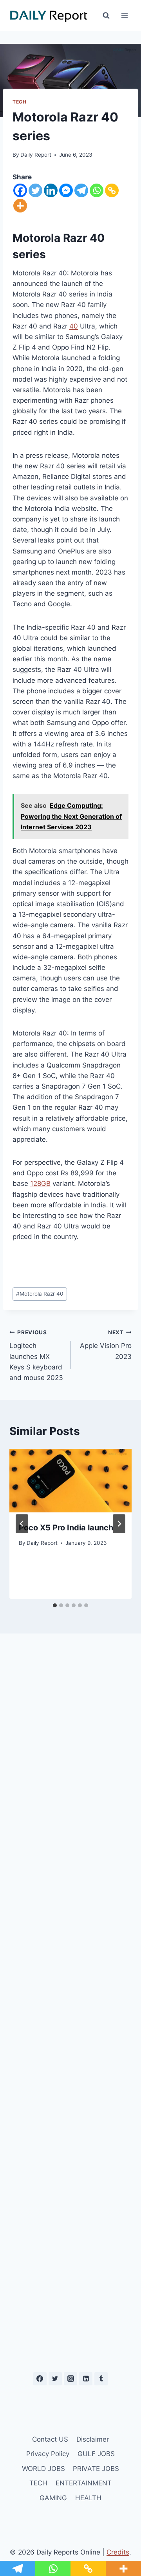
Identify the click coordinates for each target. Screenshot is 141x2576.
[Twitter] (35, 190)
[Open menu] (124, 15)
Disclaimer (93, 2439)
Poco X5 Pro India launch (66, 1528)
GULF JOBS (96, 2454)
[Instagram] (70, 2379)
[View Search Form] (106, 16)
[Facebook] (20, 190)
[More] (20, 206)
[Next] (119, 1524)
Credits (118, 2552)
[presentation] (70, 1481)
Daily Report (36, 155)
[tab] (55, 1605)
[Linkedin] (51, 190)
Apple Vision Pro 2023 (106, 1345)
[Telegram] (81, 190)
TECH (19, 102)
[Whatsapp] (97, 190)
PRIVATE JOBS (96, 2469)
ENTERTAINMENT (84, 2483)
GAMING (53, 2498)
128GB (40, 1184)
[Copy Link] (112, 190)
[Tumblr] (101, 2379)
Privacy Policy (48, 2454)
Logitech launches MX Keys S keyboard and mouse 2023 (36, 1355)
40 (74, 326)
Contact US (50, 2439)
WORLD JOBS (43, 2469)
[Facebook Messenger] (66, 190)
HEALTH (88, 2498)
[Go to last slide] (22, 1524)
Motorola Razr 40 (40, 1294)
